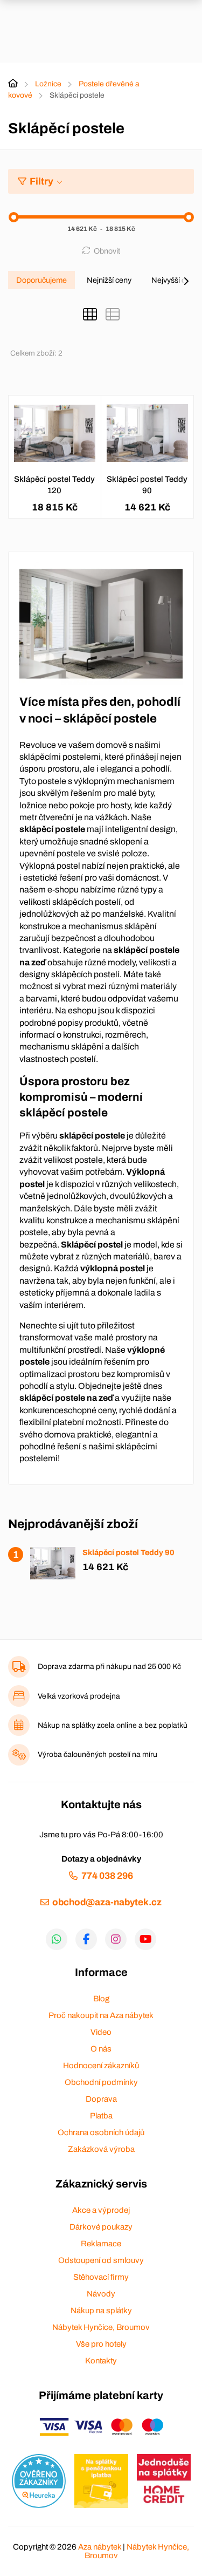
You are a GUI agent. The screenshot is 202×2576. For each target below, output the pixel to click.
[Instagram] (116, 1939)
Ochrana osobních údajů (101, 2132)
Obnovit (107, 251)
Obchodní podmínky (101, 2082)
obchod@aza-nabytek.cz (107, 1902)
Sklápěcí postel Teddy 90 (147, 485)
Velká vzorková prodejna (79, 1696)
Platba (101, 2116)
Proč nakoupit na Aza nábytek (101, 2015)
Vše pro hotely (101, 2344)
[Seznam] (113, 315)
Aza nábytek (100, 2547)
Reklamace (101, 2244)
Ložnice (48, 84)
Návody (101, 2294)
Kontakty (101, 2361)
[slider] (14, 217)
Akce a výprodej (101, 2210)
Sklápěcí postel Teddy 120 (54, 485)
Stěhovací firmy (101, 2277)
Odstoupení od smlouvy (101, 2260)
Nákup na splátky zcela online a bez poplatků (113, 1725)
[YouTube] (145, 1939)
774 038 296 (107, 1876)
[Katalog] (90, 315)
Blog (101, 1999)
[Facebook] (86, 1939)
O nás (101, 2049)
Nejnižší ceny (109, 280)
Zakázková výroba (101, 2149)
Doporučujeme (41, 280)
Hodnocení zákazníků (101, 2066)
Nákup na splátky (101, 2311)
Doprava (101, 2099)
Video (101, 2032)
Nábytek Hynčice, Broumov (101, 2327)
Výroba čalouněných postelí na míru (97, 1754)
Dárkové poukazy (101, 2227)
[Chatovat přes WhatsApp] (57, 1939)
